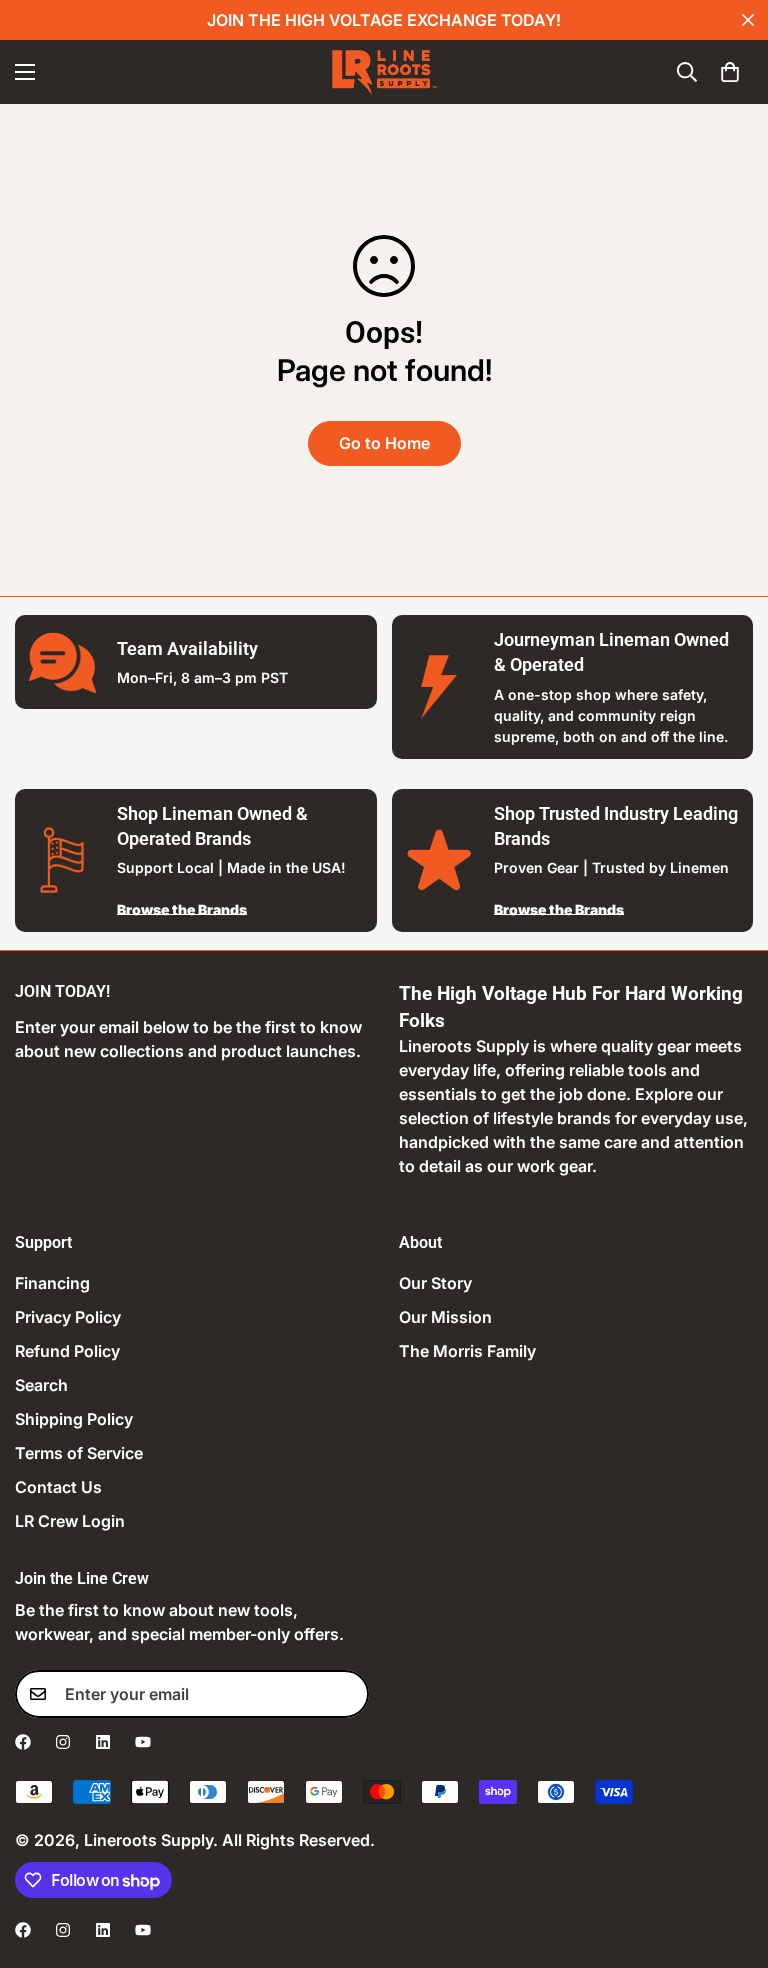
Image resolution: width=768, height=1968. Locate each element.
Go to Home (384, 443)
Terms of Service (79, 1453)
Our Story (435, 1283)
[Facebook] (23, 1742)
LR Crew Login (70, 1521)
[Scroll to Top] (729, 1859)
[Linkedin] (103, 1742)
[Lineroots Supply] (384, 72)
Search (41, 1385)
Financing (52, 1283)
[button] (730, 72)
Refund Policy (67, 1351)
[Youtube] (143, 1742)
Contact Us (58, 1487)
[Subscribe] (347, 1694)
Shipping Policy (74, 1419)
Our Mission (445, 1317)
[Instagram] (63, 1742)
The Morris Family (467, 1351)
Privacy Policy (68, 1317)
